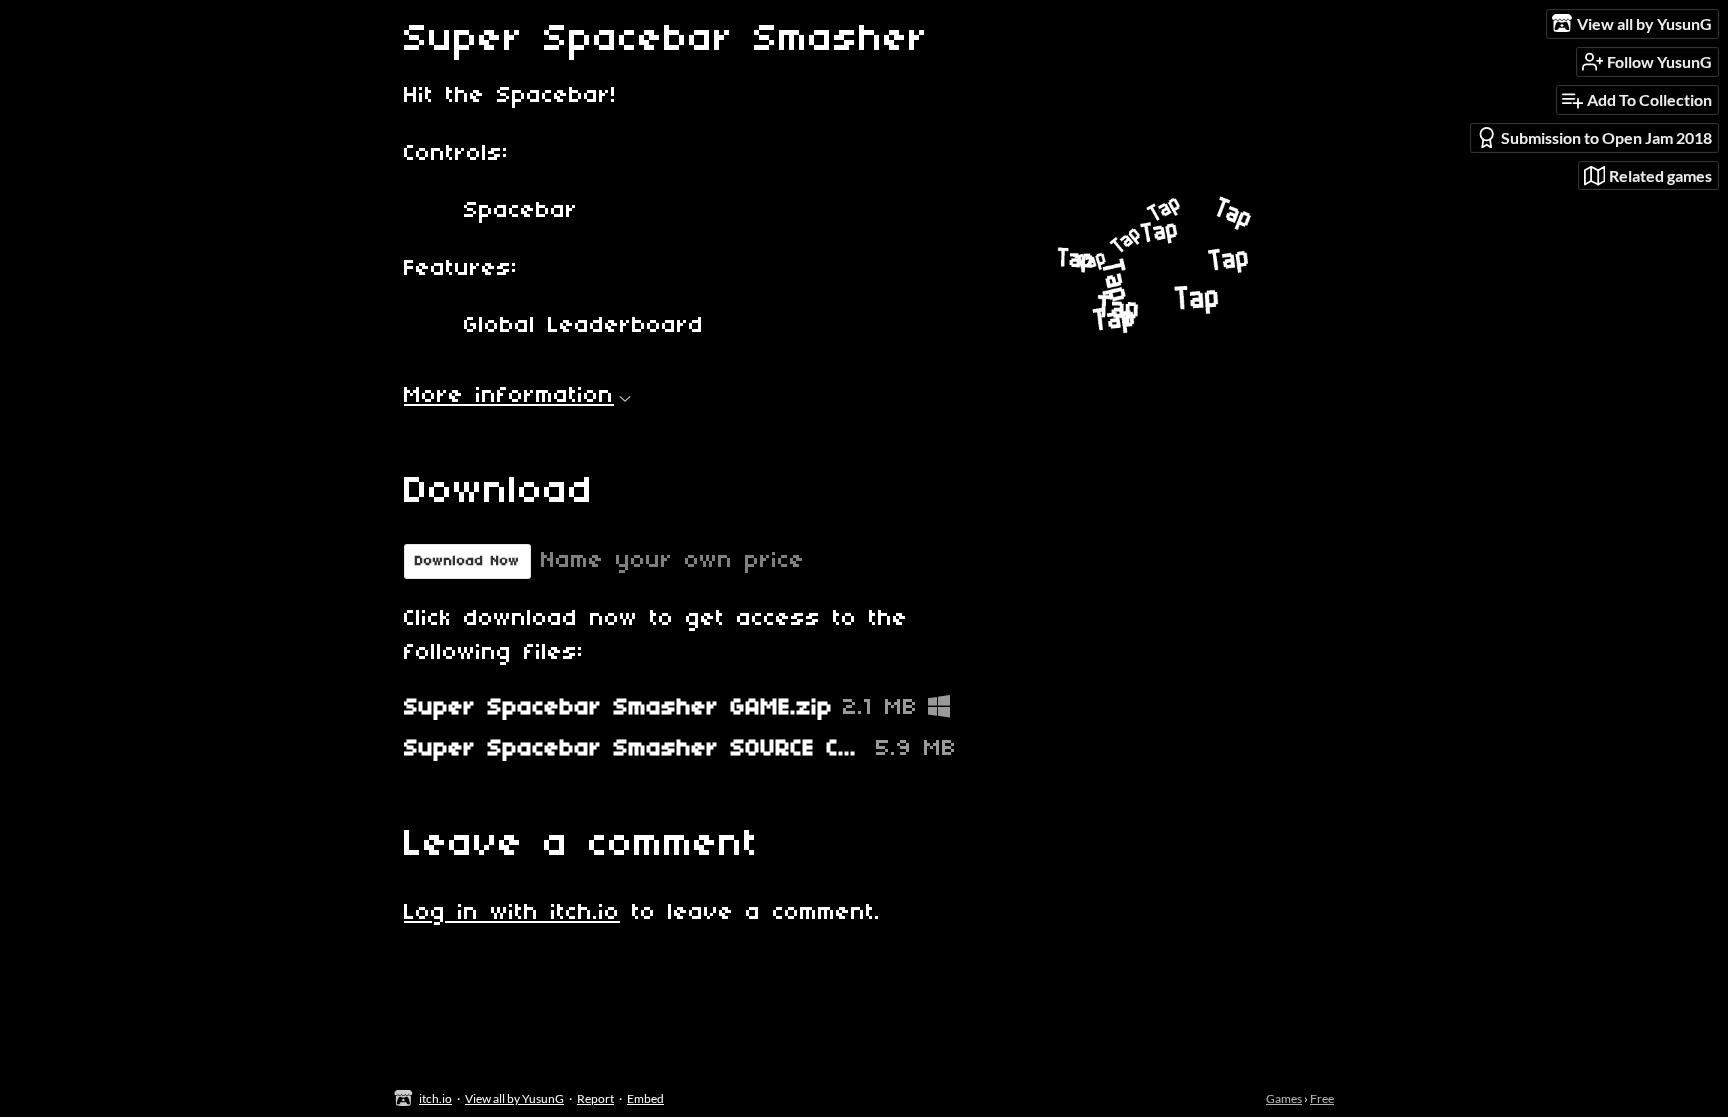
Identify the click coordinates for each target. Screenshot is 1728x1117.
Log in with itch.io (512, 913)
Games (1284, 1098)
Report (595, 1098)
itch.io (435, 1098)
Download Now (467, 561)
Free (1322, 1098)
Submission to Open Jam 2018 (1606, 137)
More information (509, 396)
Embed (645, 1098)
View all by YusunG (514, 1098)
